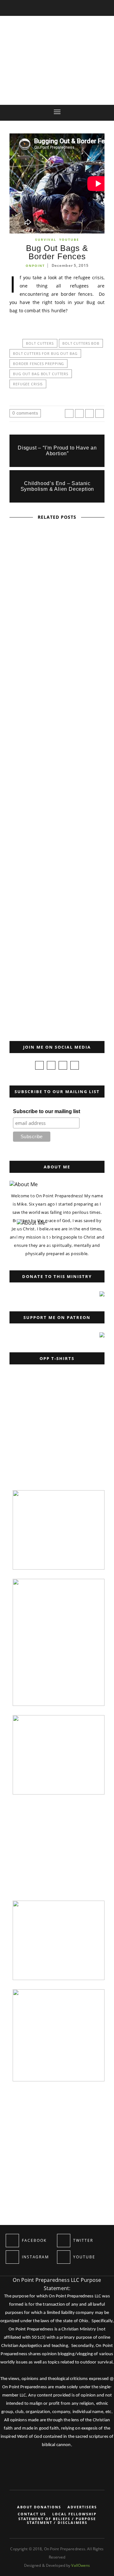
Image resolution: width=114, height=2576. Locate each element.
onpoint (35, 266)
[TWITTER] (64, 2241)
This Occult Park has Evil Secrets (57, 671)
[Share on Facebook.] (69, 413)
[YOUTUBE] (64, 2257)
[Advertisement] (55, 1441)
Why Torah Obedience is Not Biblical (34, 987)
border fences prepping (38, 364)
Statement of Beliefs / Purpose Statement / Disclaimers (57, 2521)
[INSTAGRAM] (12, 2257)
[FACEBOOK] (12, 2241)
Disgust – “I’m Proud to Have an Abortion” (57, 451)
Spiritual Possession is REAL (57, 589)
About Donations (39, 2507)
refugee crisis (28, 384)
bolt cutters (40, 343)
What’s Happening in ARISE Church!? (57, 919)
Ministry (20, 954)
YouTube (69, 240)
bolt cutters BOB (81, 343)
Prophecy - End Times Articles (46, 575)
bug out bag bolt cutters (41, 374)
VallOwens (81, 2565)
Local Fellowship (74, 2514)
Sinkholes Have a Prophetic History (57, 754)
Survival (46, 240)
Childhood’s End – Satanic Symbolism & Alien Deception (57, 486)
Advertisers (82, 2507)
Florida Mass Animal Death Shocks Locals (57, 837)
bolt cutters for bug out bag (45, 353)
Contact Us (32, 2514)
